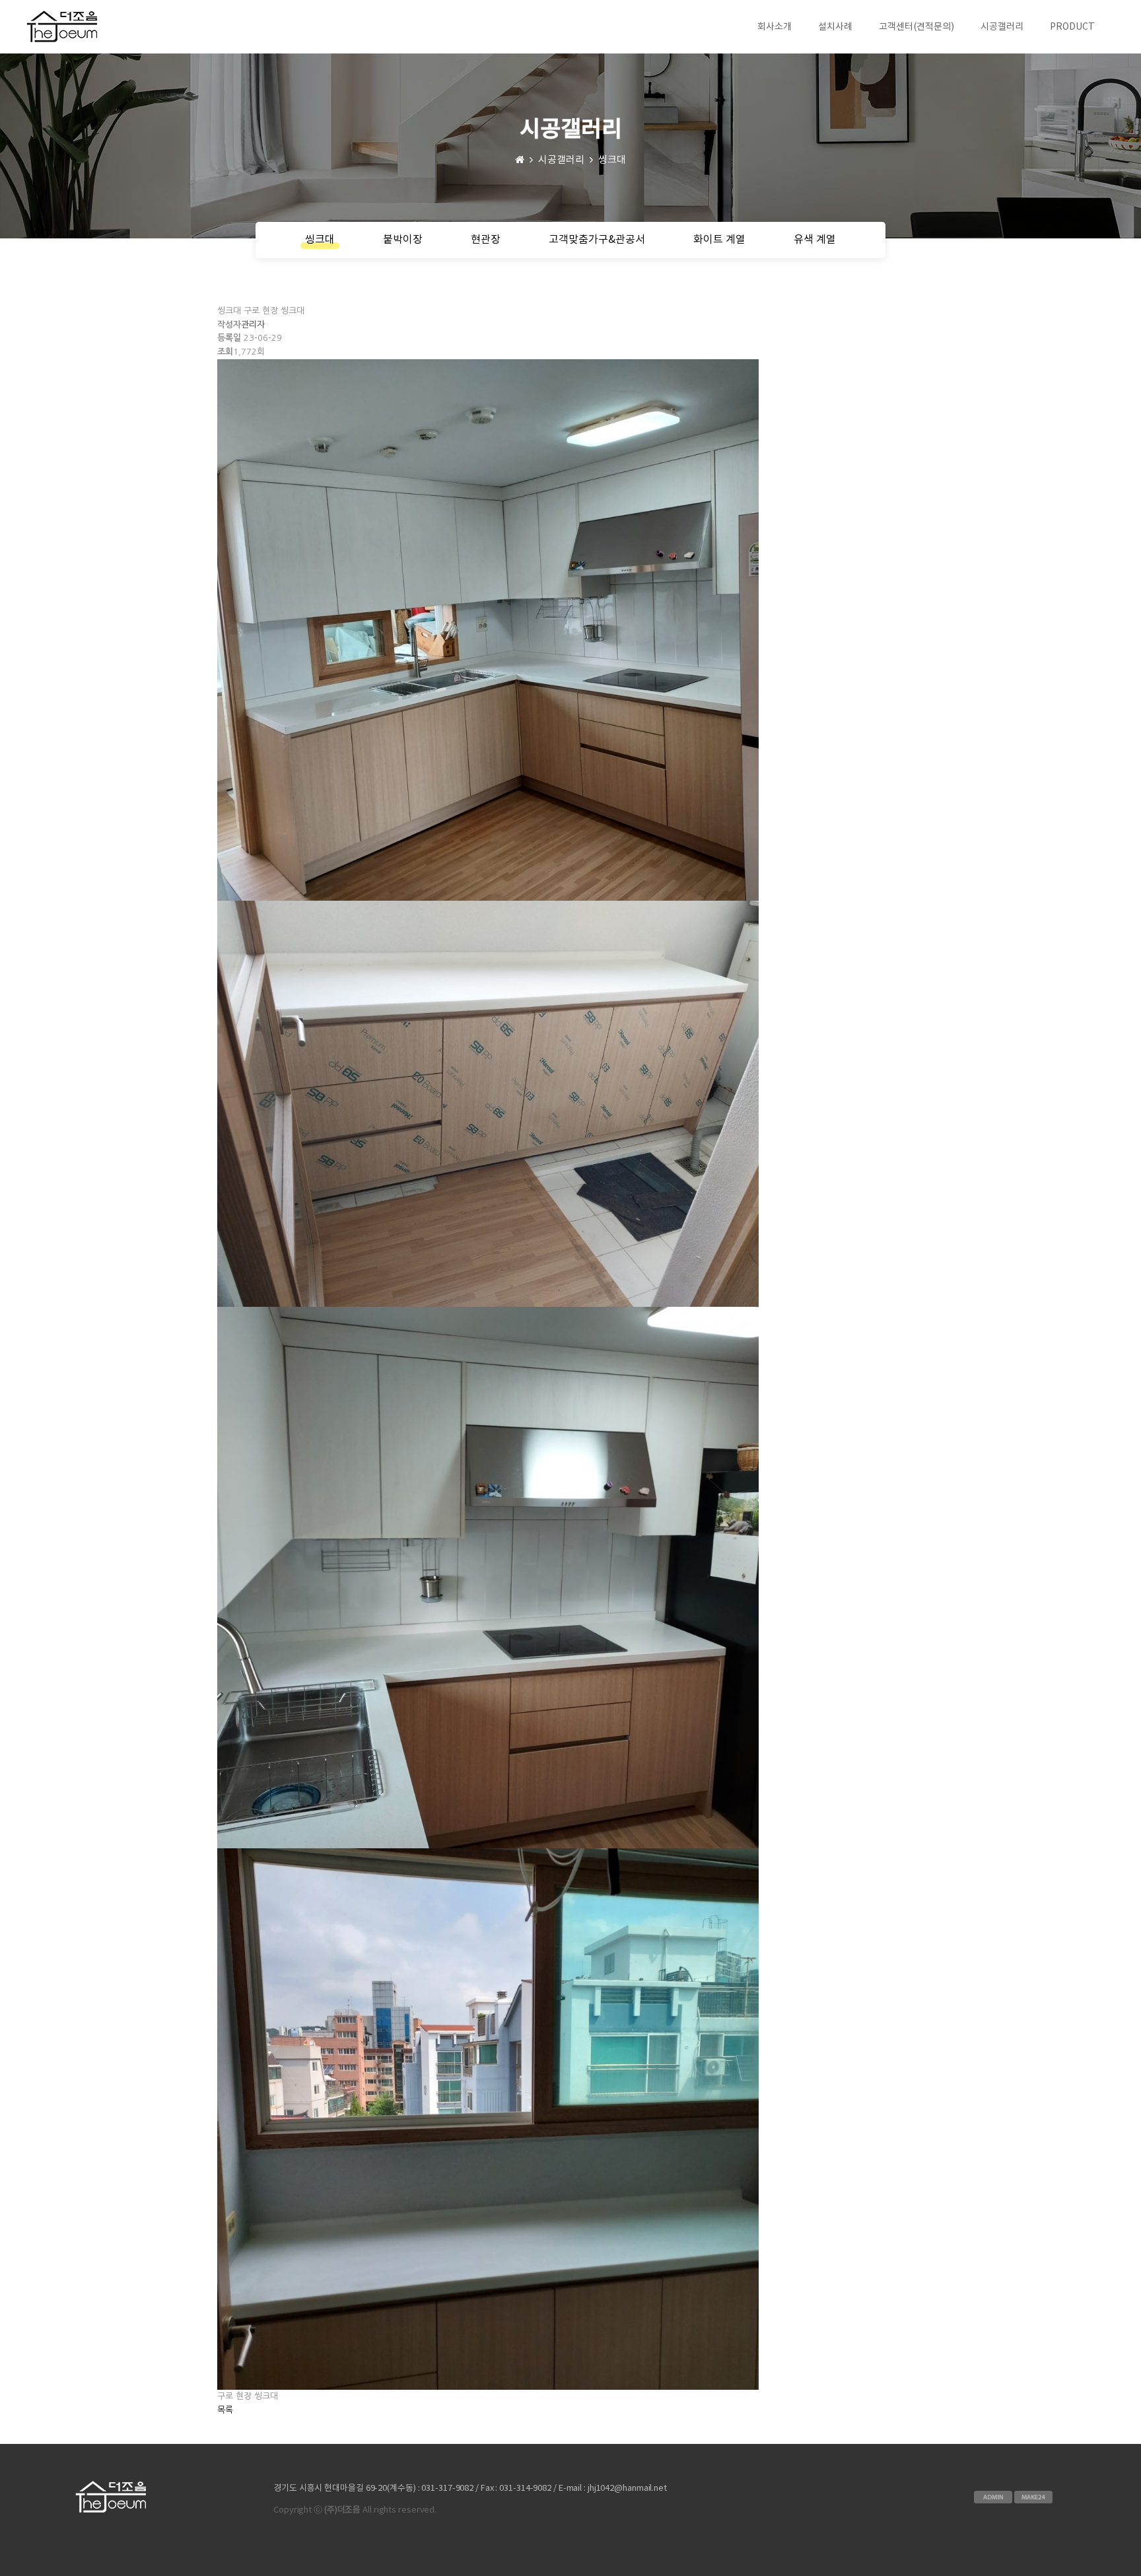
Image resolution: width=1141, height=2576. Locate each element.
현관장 (486, 240)
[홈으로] (520, 160)
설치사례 (835, 27)
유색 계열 (815, 240)
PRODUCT (1072, 27)
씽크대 (320, 240)
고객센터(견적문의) (916, 27)
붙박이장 (403, 240)
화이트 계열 (719, 240)
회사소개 (775, 27)
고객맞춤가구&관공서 (597, 240)
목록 (225, 2410)
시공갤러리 (1002, 27)
